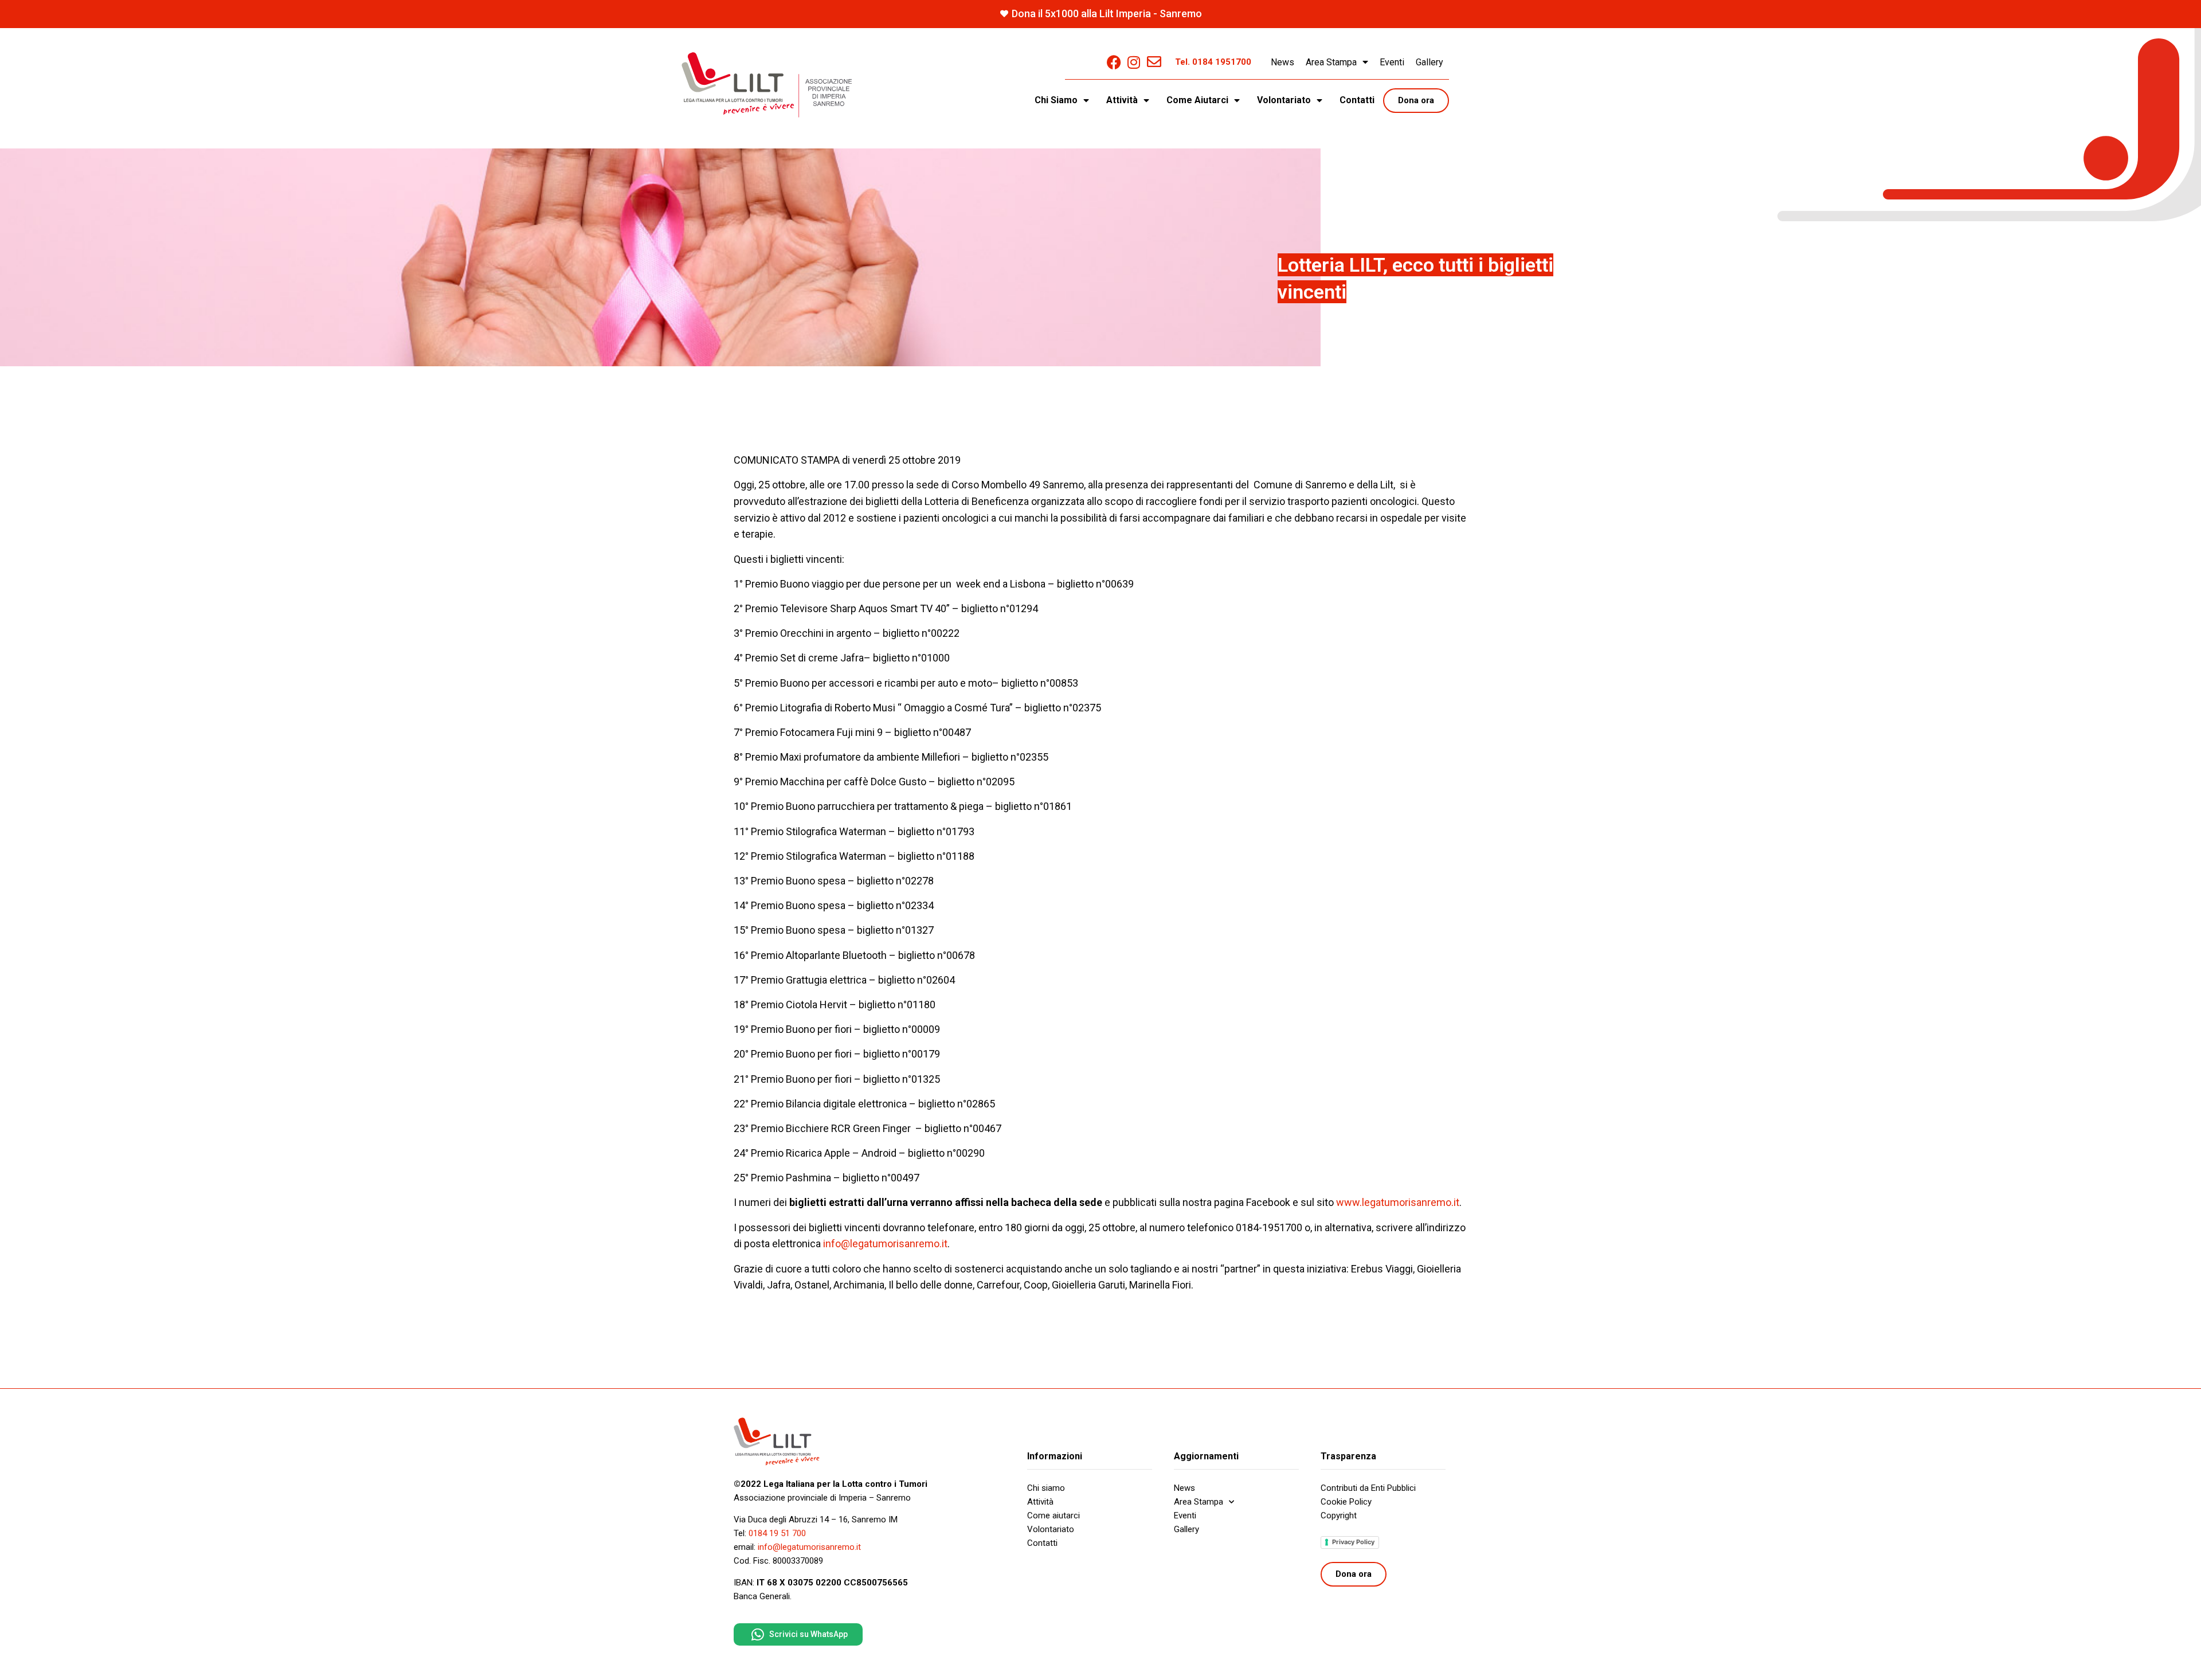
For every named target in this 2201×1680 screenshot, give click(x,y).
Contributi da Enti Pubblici (1368, 1488)
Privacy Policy (1353, 1542)
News (1282, 62)
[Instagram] (1134, 62)
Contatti (1357, 100)
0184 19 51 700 (777, 1533)
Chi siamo (1046, 1488)
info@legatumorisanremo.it (885, 1244)
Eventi (1392, 62)
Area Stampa (1331, 62)
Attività (1040, 1502)
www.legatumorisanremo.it (1398, 1202)
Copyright (1339, 1515)
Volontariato (1051, 1529)
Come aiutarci (1053, 1515)
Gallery (1430, 62)
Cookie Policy (1346, 1502)
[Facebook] (1114, 62)
